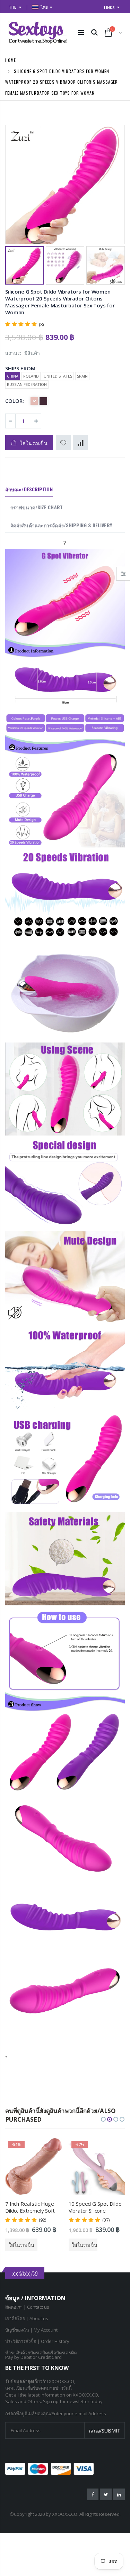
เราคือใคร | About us (27, 2318)
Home (11, 60)
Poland (31, 376)
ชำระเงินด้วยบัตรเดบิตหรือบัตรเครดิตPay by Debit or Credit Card (41, 2355)
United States (58, 376)
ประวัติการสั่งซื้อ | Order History (37, 2341)
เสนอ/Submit (105, 2431)
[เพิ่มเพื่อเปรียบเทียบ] (80, 443)
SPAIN (82, 376)
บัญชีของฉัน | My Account (31, 2330)
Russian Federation (27, 384)
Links (109, 7)
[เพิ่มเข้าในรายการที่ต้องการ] (63, 443)
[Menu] (81, 32)
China (13, 376)
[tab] (29, 490)
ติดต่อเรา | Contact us (27, 2307)
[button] (103, 2119)
